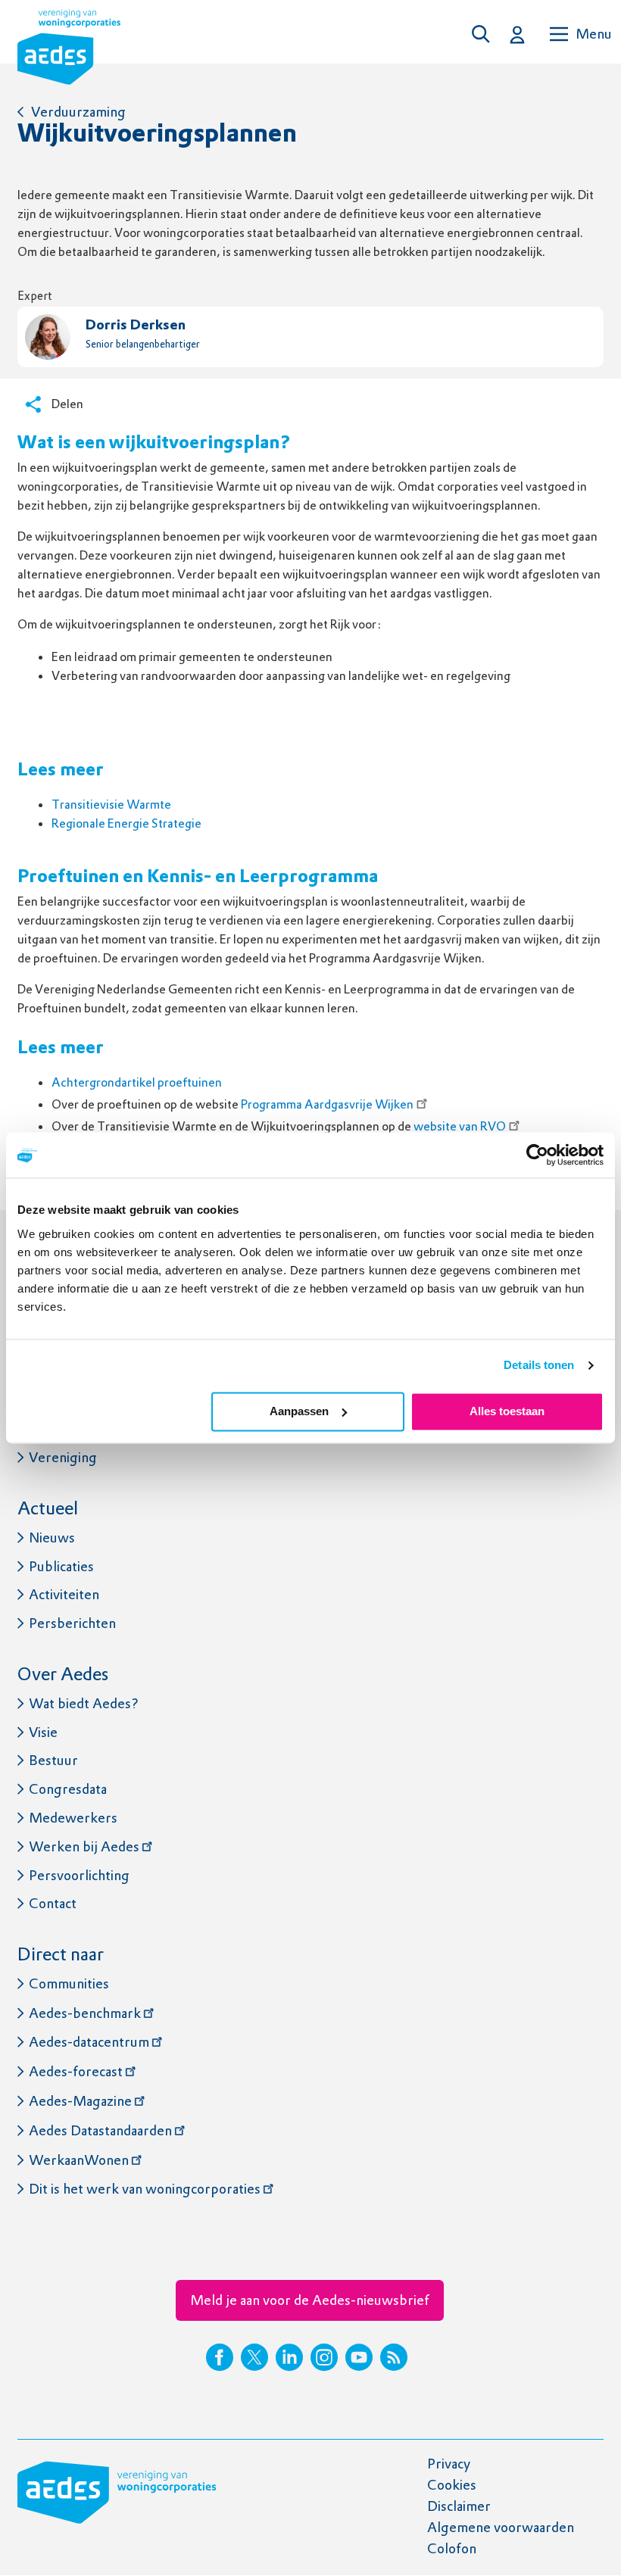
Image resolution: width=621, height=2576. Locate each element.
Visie (43, 1732)
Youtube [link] (359, 2357)
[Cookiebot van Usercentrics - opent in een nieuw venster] (537, 1155)
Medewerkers (73, 1818)
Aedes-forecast (76, 2071)
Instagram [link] (324, 2357)
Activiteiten (64, 1594)
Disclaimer (459, 2506)
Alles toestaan (507, 1411)
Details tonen (539, 1365)
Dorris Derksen (136, 326)
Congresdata (68, 1789)
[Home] (69, 50)
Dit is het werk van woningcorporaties (145, 2189)
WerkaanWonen (79, 2160)
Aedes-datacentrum (89, 2042)
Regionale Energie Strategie (126, 823)
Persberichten (72, 1623)
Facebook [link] (220, 2357)
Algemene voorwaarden (501, 2527)
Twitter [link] (254, 2357)
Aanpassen (299, 1411)
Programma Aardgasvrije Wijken (327, 1104)
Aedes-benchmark (85, 2013)
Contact (53, 1903)
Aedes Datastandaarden (100, 2130)
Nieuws (52, 1537)
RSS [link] (394, 2357)
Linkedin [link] (289, 2357)
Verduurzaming (78, 112)
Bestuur (53, 1760)
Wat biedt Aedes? (84, 1703)
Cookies (452, 2485)
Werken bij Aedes (84, 1846)
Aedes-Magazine (80, 2101)
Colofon (452, 2548)
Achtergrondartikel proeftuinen (137, 1082)
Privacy (449, 2464)
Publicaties (61, 1566)
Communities (69, 1983)
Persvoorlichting (79, 1875)
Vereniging (63, 1457)
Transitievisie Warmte (112, 805)
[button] (485, 34)
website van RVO (460, 1126)
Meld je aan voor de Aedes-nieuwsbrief (310, 2300)
